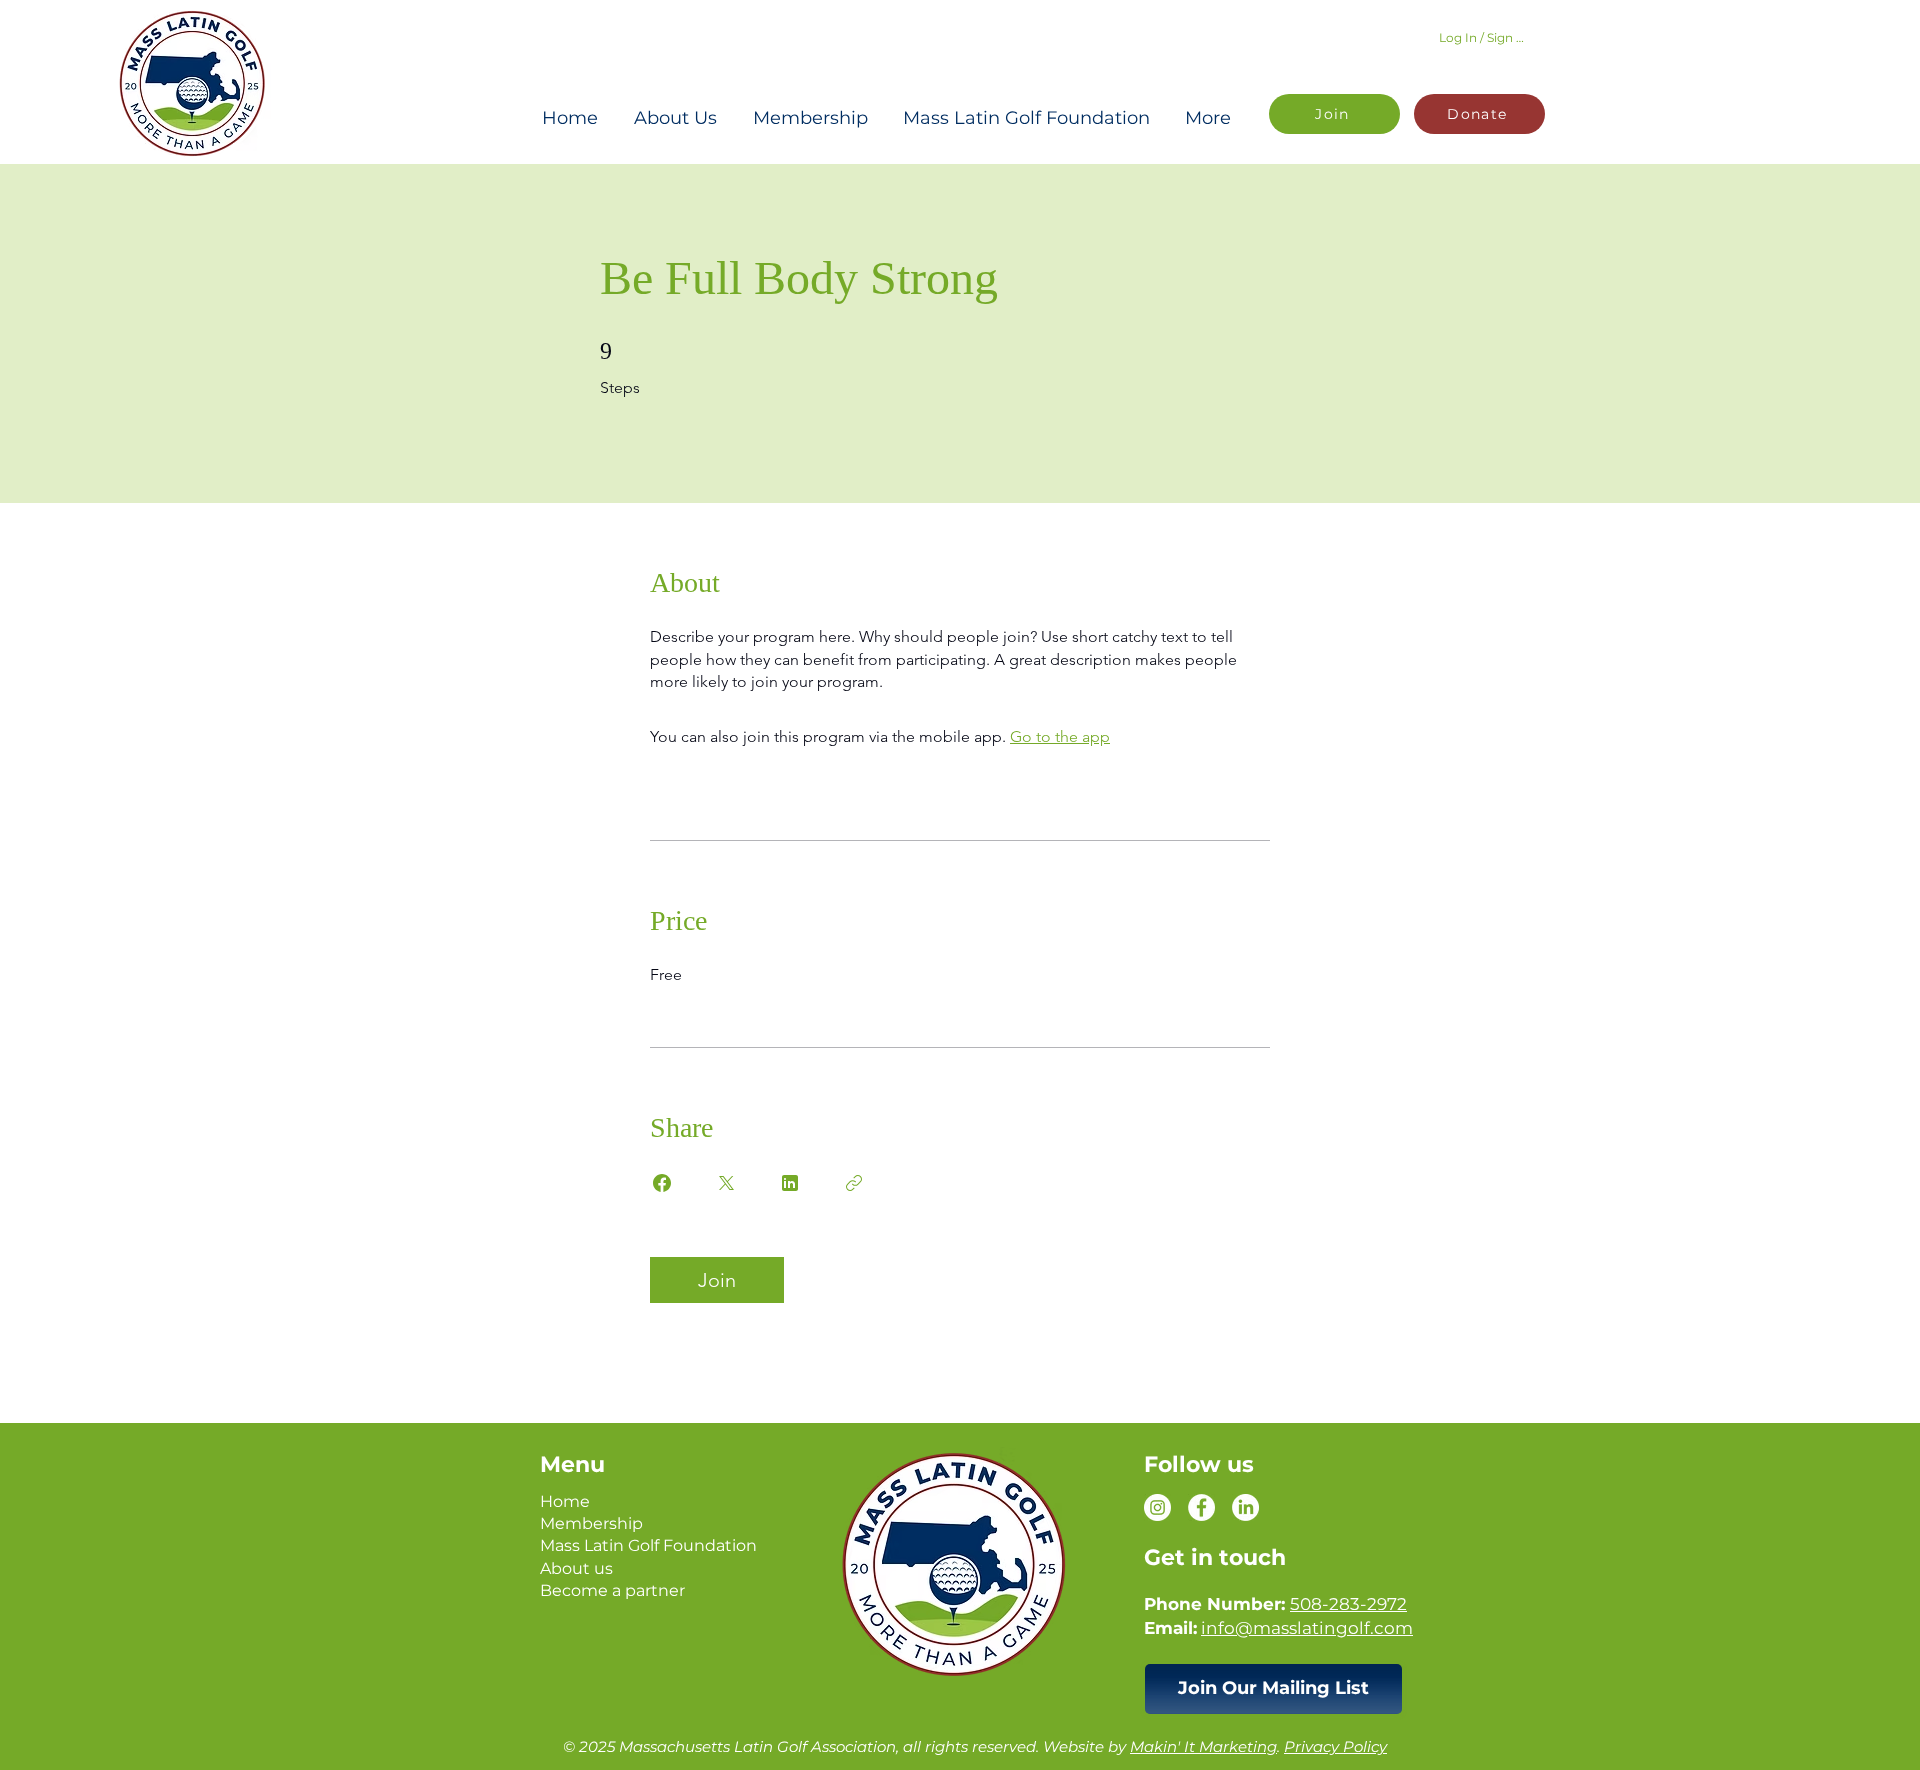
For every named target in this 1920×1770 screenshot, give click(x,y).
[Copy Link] (854, 1183)
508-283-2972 (1348, 1604)
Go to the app (1060, 736)
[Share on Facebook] (662, 1183)
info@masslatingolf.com (1307, 1628)
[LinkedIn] (1245, 1507)
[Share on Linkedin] (790, 1183)
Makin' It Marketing (1203, 1746)
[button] (1273, 1689)
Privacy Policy (1335, 1746)
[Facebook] (1201, 1507)
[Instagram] (1157, 1507)
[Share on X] (726, 1183)
